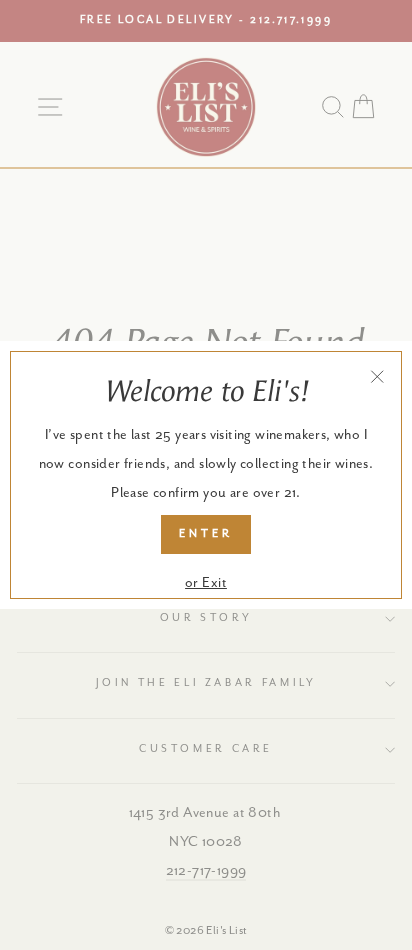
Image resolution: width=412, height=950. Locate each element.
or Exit (206, 583)
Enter (206, 533)
